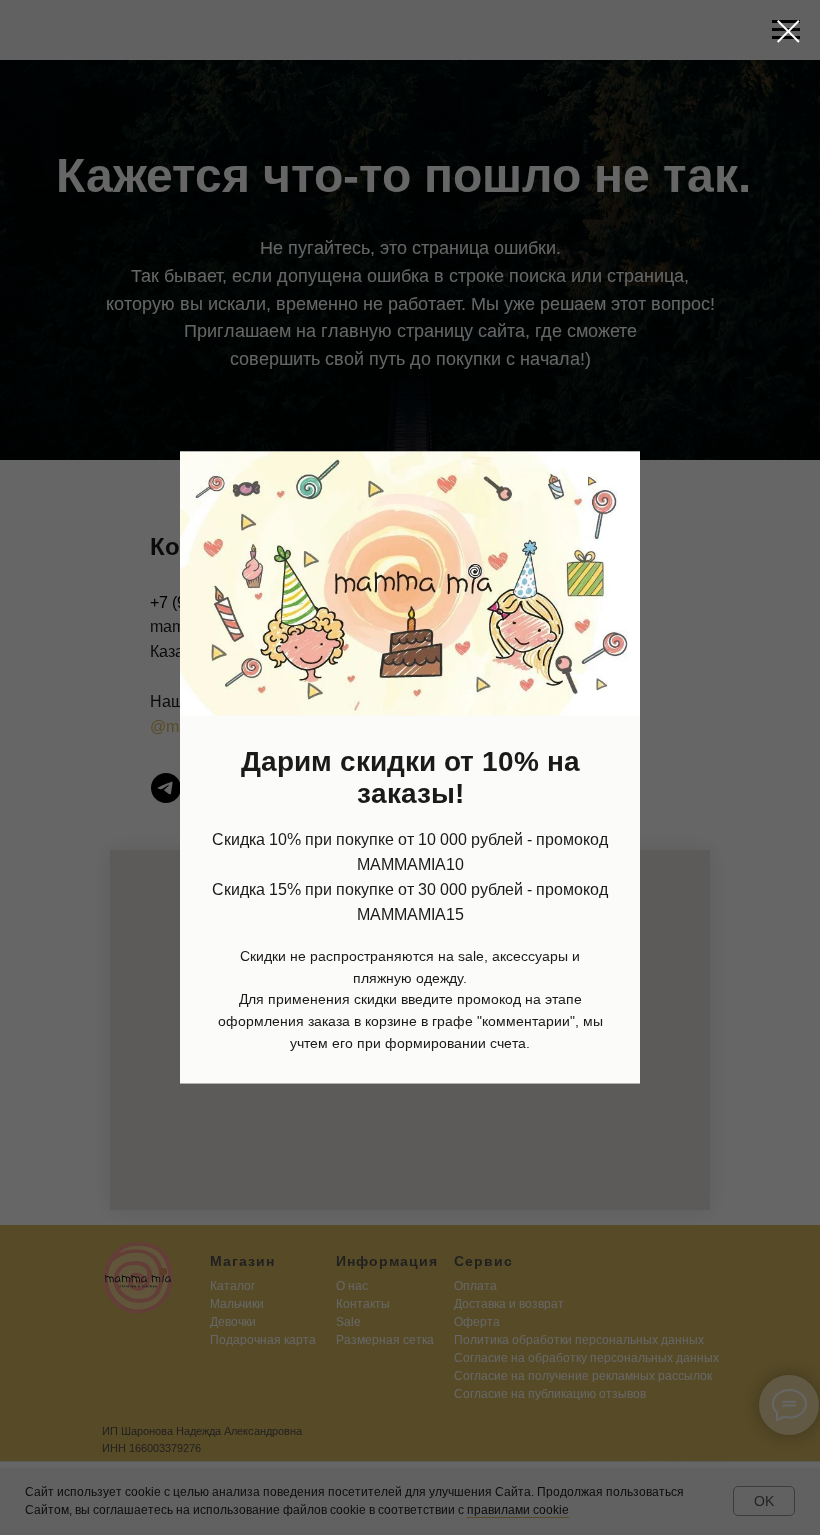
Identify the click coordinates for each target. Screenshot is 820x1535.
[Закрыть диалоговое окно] (788, 31)
